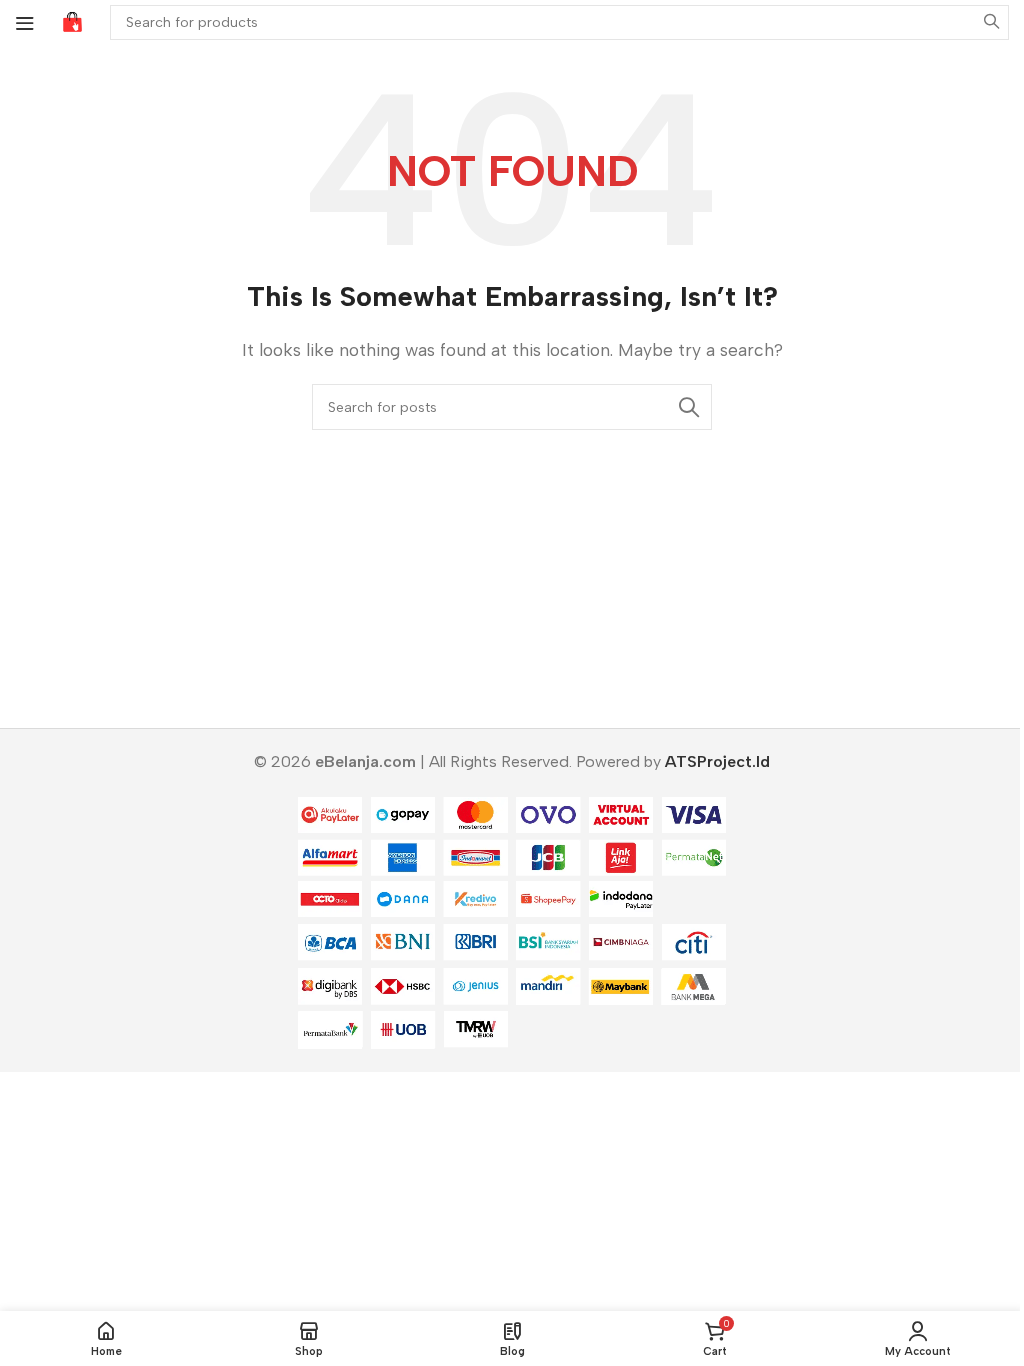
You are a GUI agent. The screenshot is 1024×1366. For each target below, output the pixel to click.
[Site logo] (72, 21)
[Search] (991, 22)
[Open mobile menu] (25, 23)
